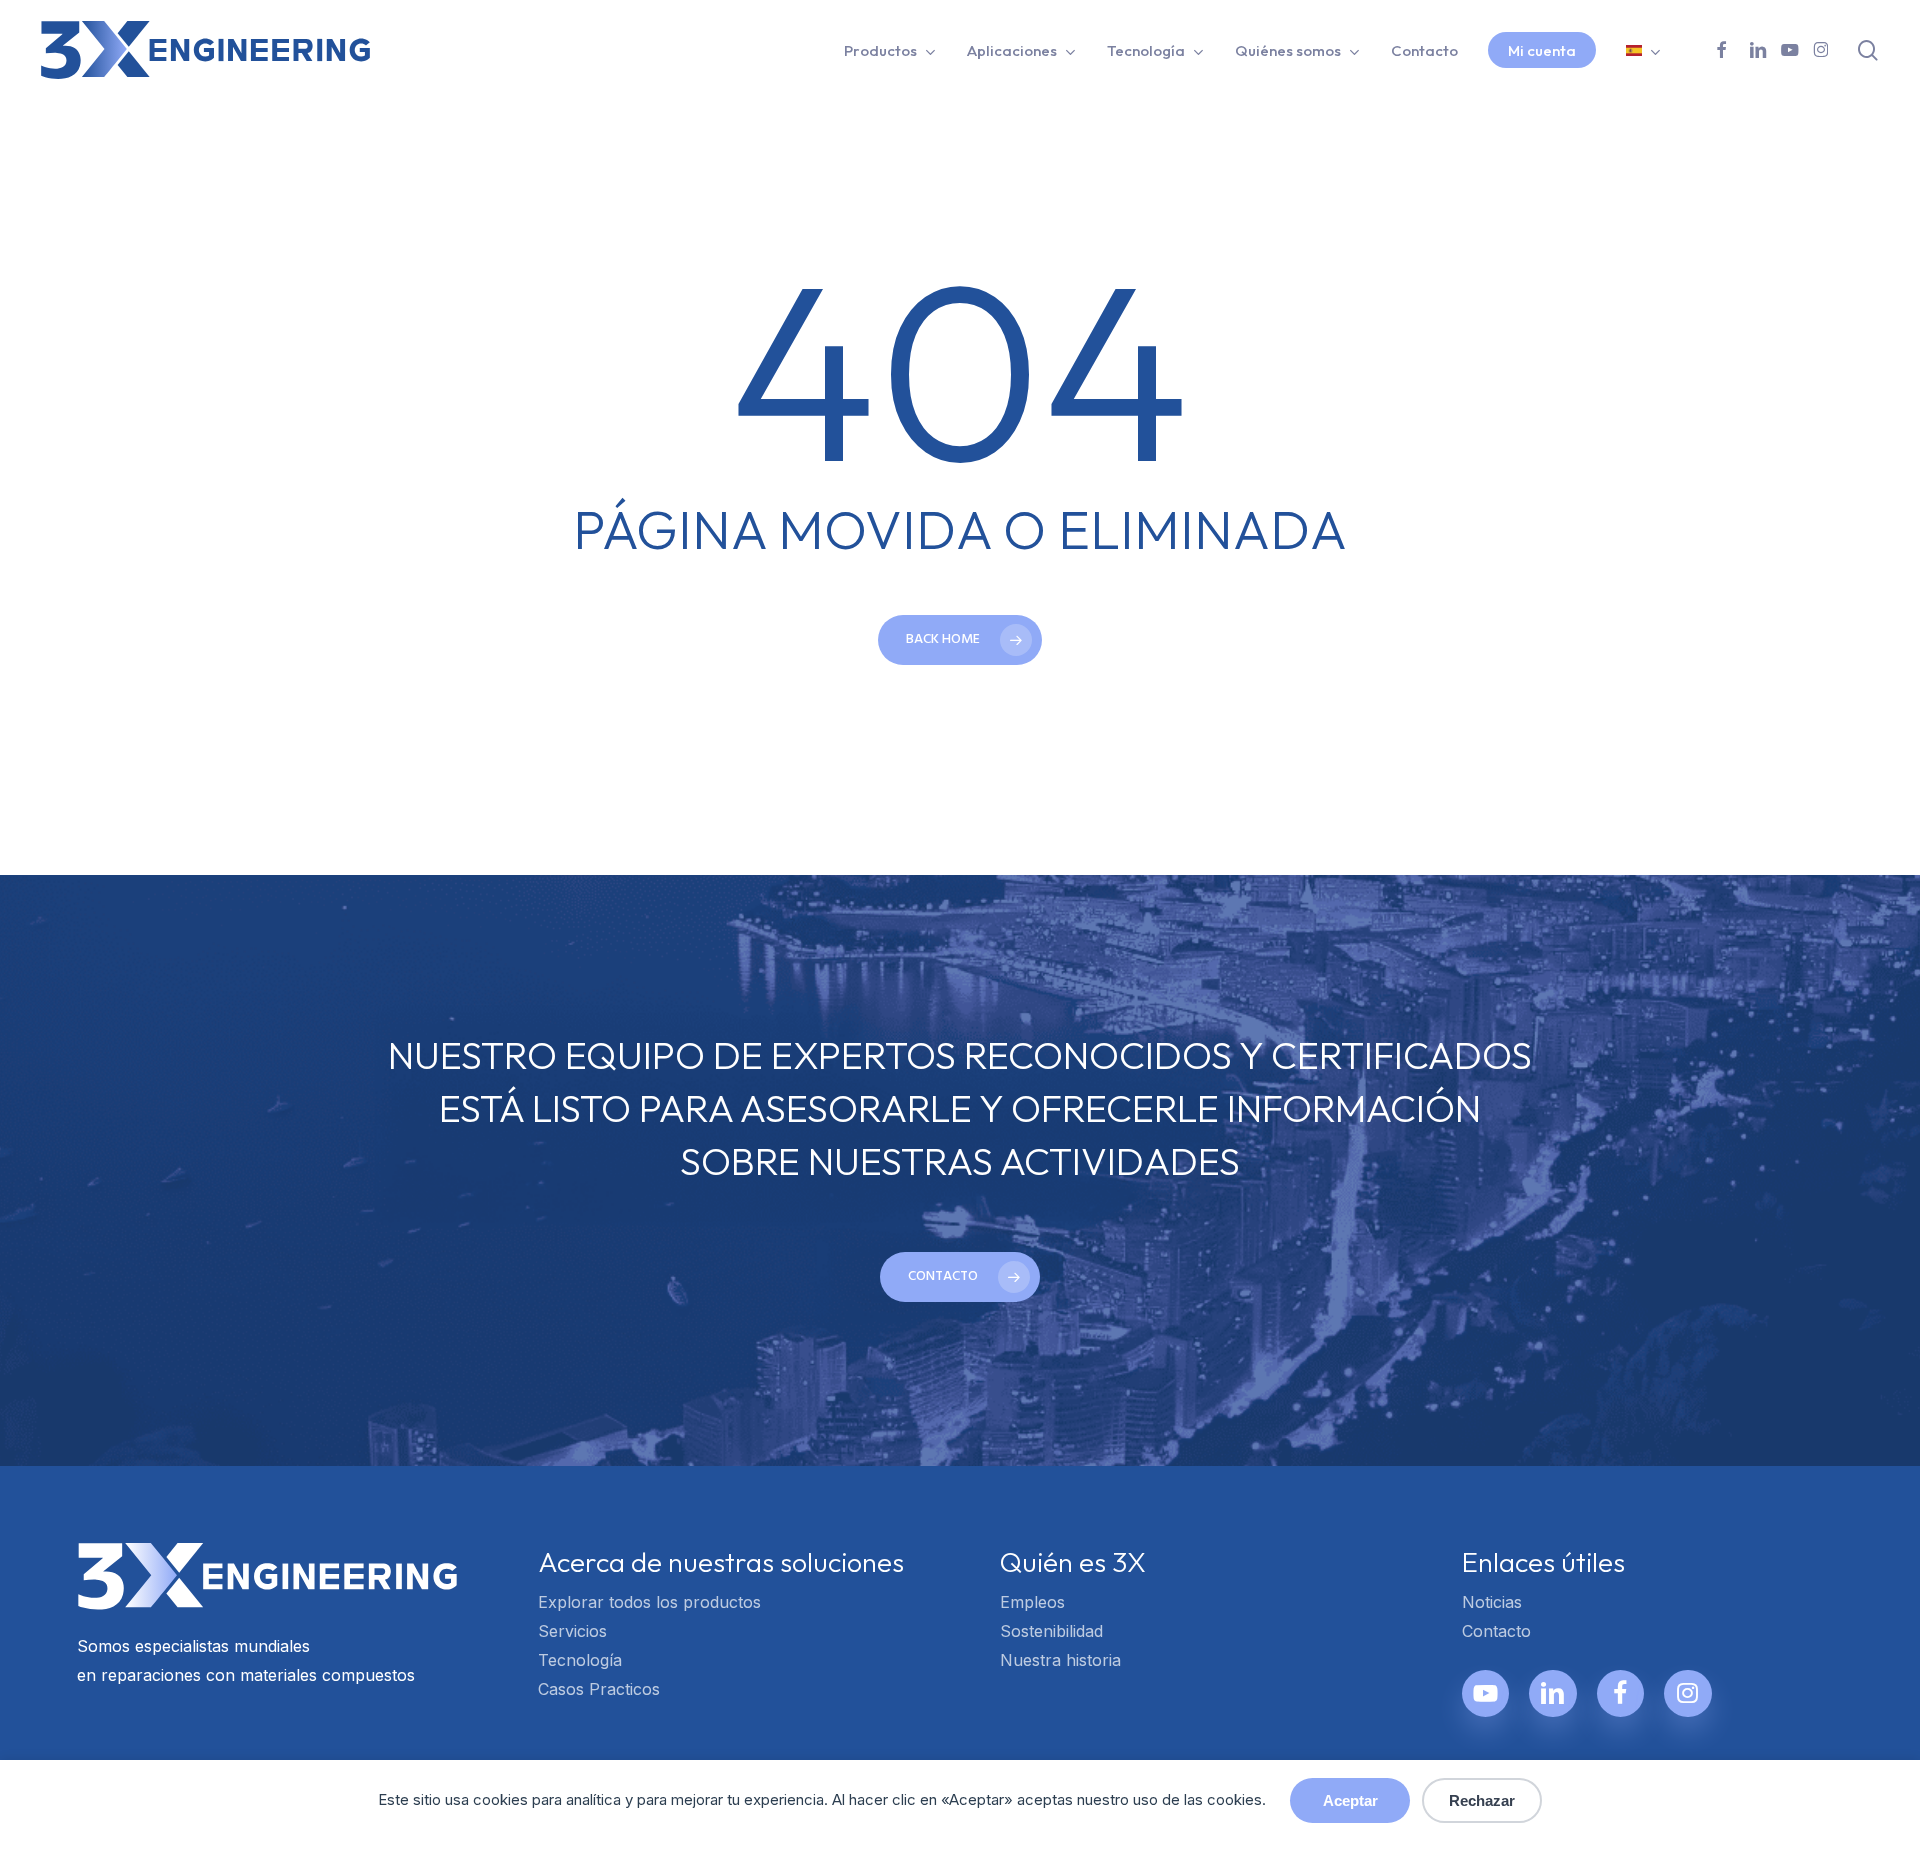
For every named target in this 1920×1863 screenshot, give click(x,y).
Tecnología (580, 1660)
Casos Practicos (599, 1689)
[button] (960, 1277)
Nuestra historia (1060, 1660)
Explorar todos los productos (649, 1602)
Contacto (1496, 1631)
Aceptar (1350, 1800)
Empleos (1032, 1602)
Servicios (572, 1631)
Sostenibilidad (1051, 1631)
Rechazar (1482, 1800)
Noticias (1492, 1602)
